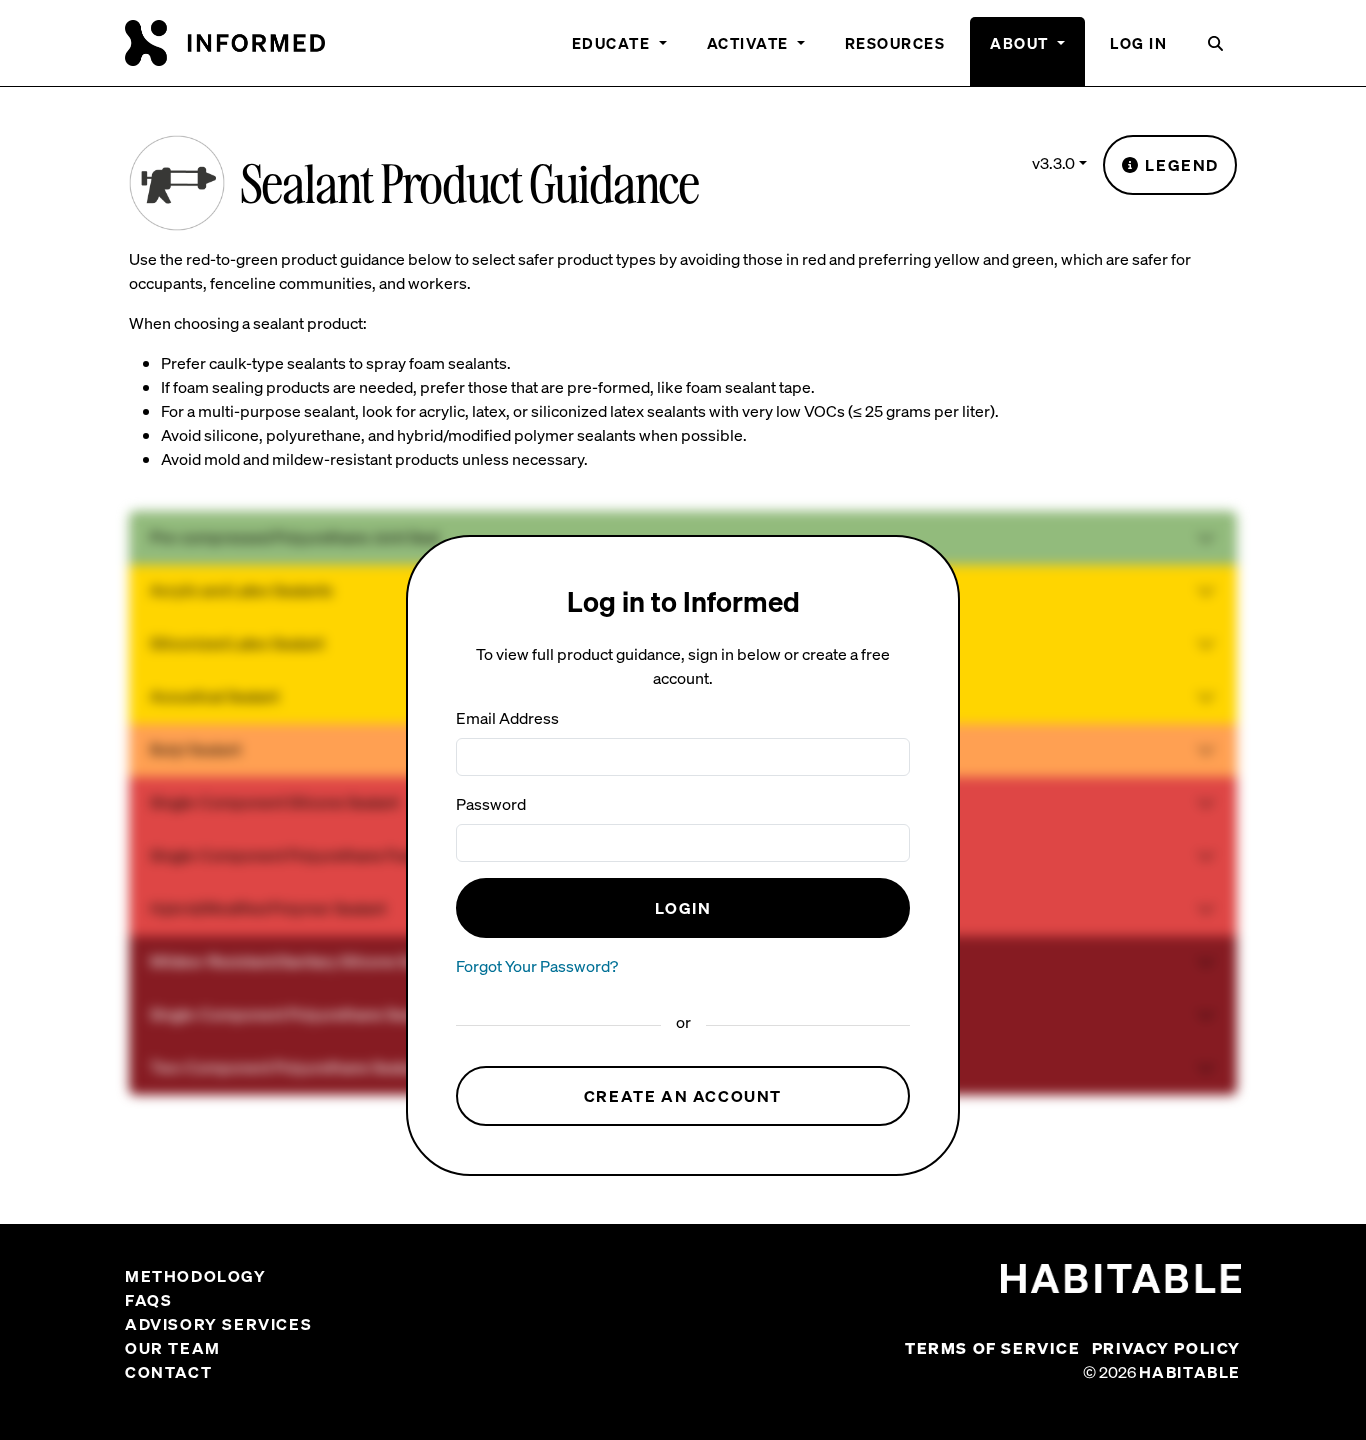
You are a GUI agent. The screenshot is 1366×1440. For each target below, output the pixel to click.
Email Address (507, 718)
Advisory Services (218, 1324)
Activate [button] (750, 43)
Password (491, 804)
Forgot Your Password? (537, 966)
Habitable (1190, 1372)
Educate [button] (613, 43)
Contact (168, 1372)
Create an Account (683, 1096)
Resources (895, 43)
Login (683, 908)
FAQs (148, 1300)
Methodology (196, 1276)
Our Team (173, 1348)
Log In (1138, 43)
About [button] (1021, 43)
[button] (1216, 51)
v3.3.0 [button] (1053, 163)
